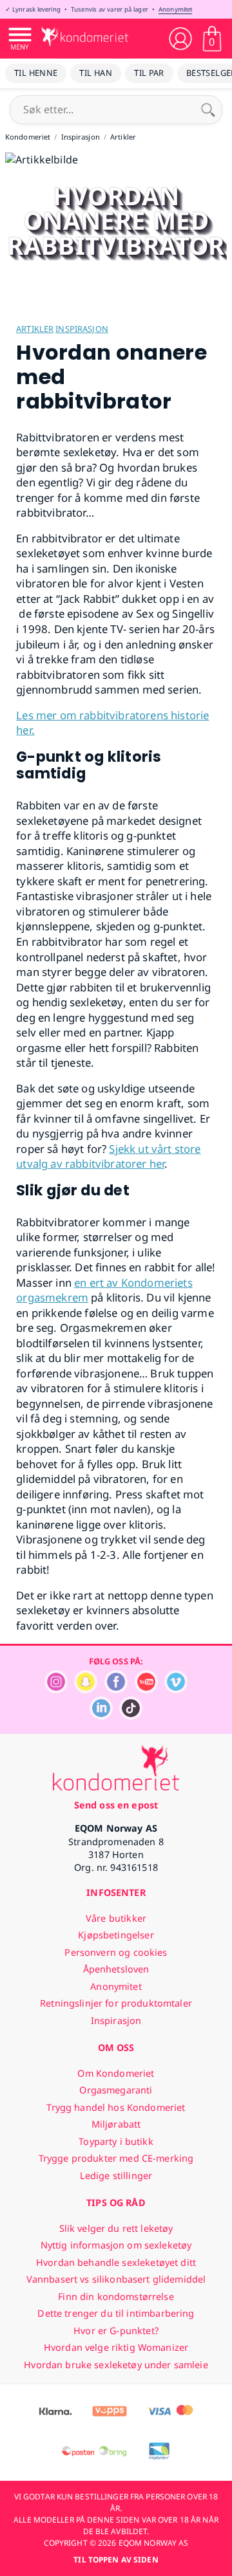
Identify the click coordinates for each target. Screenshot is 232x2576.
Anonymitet (175, 9)
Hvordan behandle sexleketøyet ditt (116, 2262)
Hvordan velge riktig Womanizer (116, 2347)
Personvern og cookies (116, 1952)
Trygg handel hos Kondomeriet (116, 2107)
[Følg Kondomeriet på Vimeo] (176, 1690)
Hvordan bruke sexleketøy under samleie (116, 2365)
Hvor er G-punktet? (116, 2331)
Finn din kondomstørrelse (116, 2296)
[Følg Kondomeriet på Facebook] (116, 1690)
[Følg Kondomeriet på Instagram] (56, 1690)
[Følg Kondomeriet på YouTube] (146, 1690)
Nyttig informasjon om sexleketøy (116, 2245)
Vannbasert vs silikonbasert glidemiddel (116, 2279)
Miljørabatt (116, 2124)
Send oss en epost (116, 1805)
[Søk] (208, 109)
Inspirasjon (82, 329)
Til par (149, 73)
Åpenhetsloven (116, 1969)
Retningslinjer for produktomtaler (116, 2003)
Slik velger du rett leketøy (116, 2228)
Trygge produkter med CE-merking (116, 2158)
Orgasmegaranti (116, 2090)
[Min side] (180, 39)
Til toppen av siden (116, 2560)
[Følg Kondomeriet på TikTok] (131, 1716)
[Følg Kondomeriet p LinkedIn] (101, 1716)
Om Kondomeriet (116, 2073)
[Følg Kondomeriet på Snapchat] (86, 1690)
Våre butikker (116, 1918)
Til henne (36, 73)
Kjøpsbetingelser (116, 1935)
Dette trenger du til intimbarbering (116, 2313)
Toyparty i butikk (116, 2141)
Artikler (35, 329)
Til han (96, 73)
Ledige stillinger (116, 2176)
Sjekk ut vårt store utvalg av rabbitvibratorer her (108, 1156)
